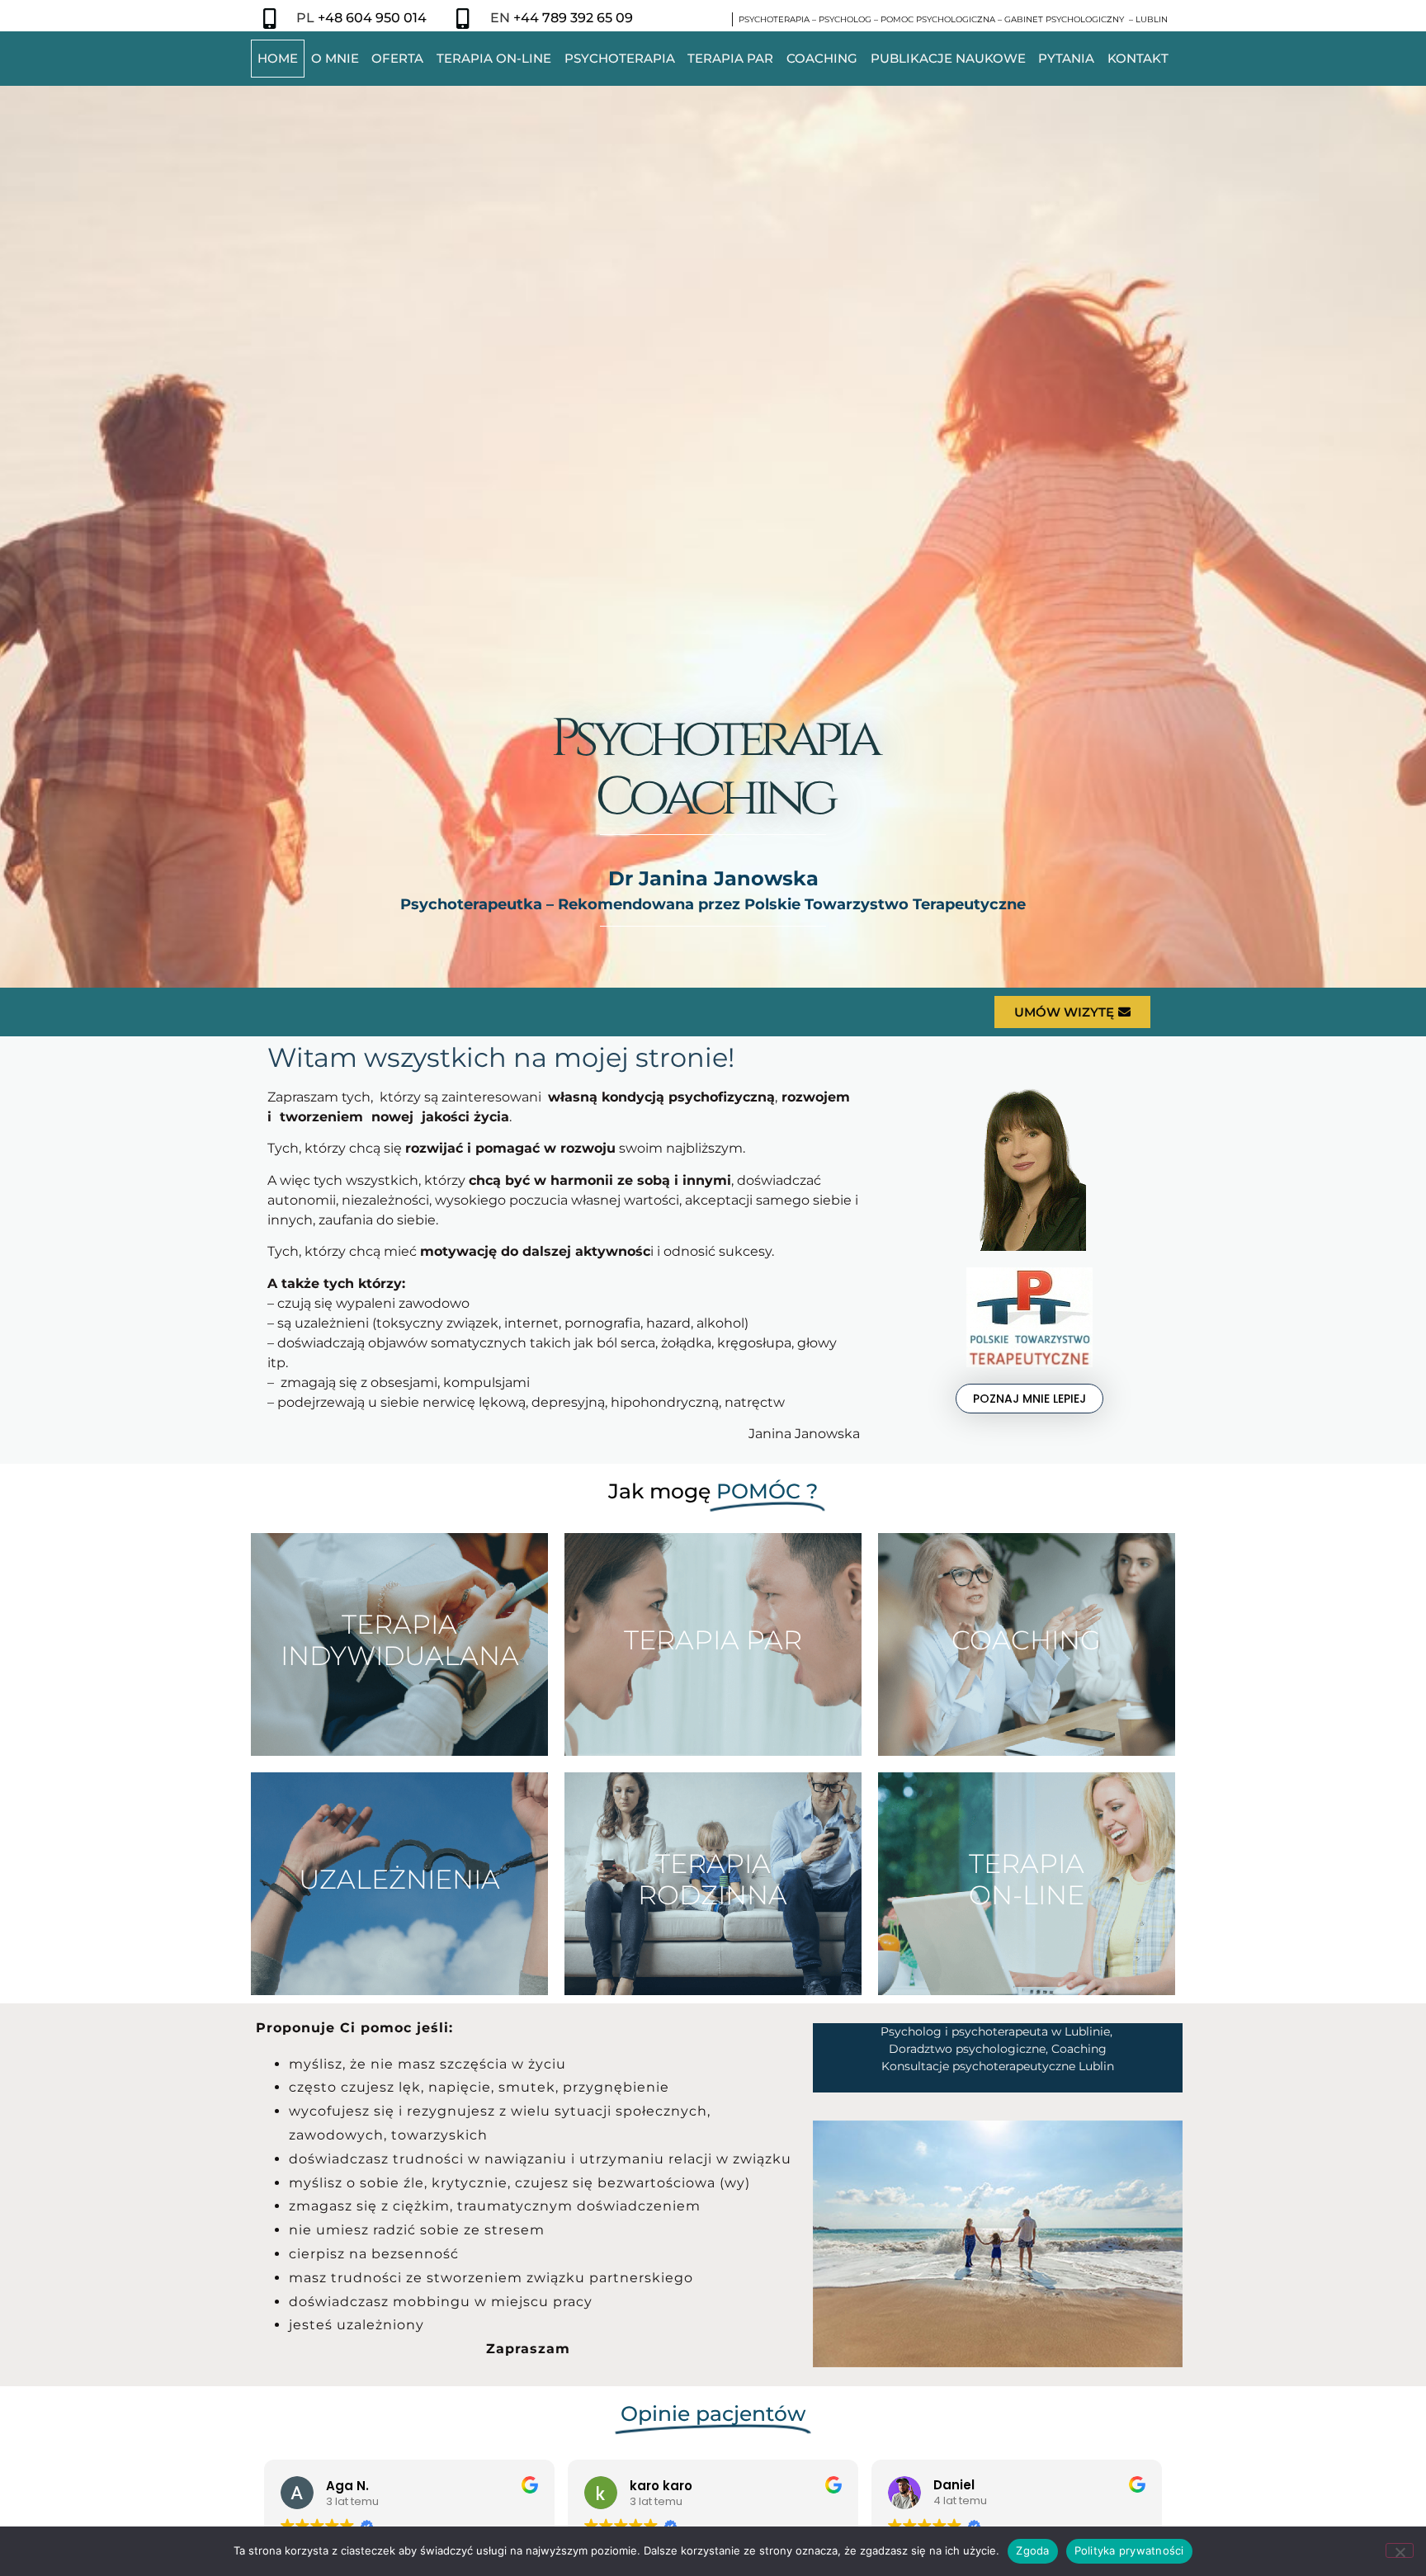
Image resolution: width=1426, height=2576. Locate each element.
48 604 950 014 (376, 18)
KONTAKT (1138, 58)
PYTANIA (1066, 58)
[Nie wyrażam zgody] (1400, 2550)
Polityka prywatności (1129, 2550)
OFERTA (397, 58)
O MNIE (335, 58)
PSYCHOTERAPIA (620, 58)
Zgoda (1032, 2550)
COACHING (822, 58)
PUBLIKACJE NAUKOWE (948, 58)
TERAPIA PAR (730, 58)
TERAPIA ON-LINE (494, 58)
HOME (278, 58)
